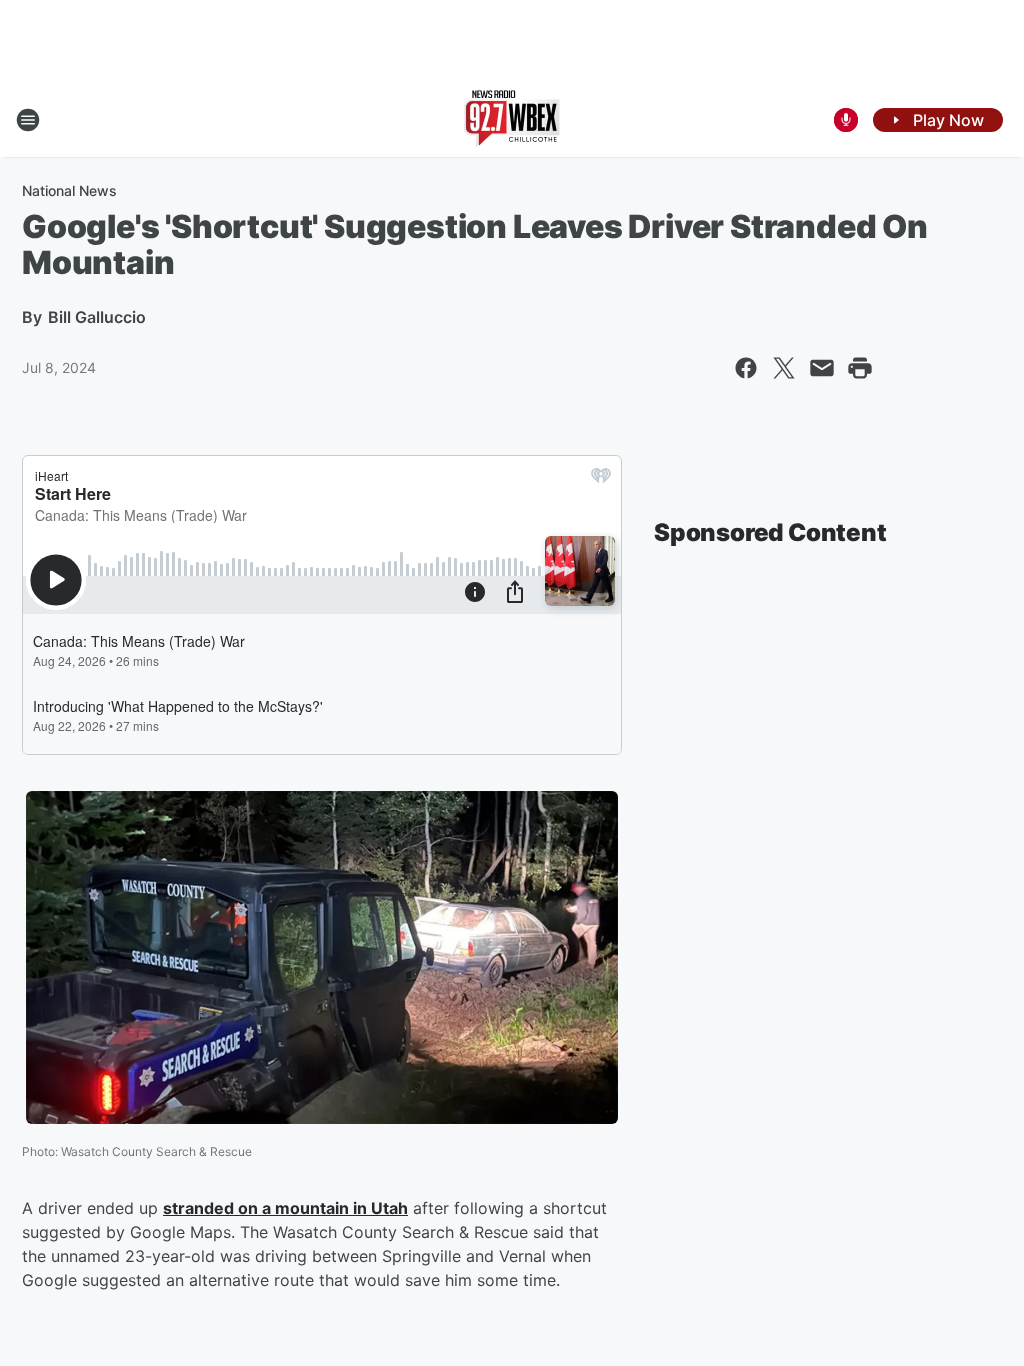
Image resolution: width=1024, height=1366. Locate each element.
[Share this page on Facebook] (746, 368)
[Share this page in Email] (822, 368)
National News (69, 190)
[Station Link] (512, 120)
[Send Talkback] (846, 120)
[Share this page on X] (784, 368)
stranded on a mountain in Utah (285, 1208)
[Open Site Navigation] (28, 120)
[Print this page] (860, 368)
